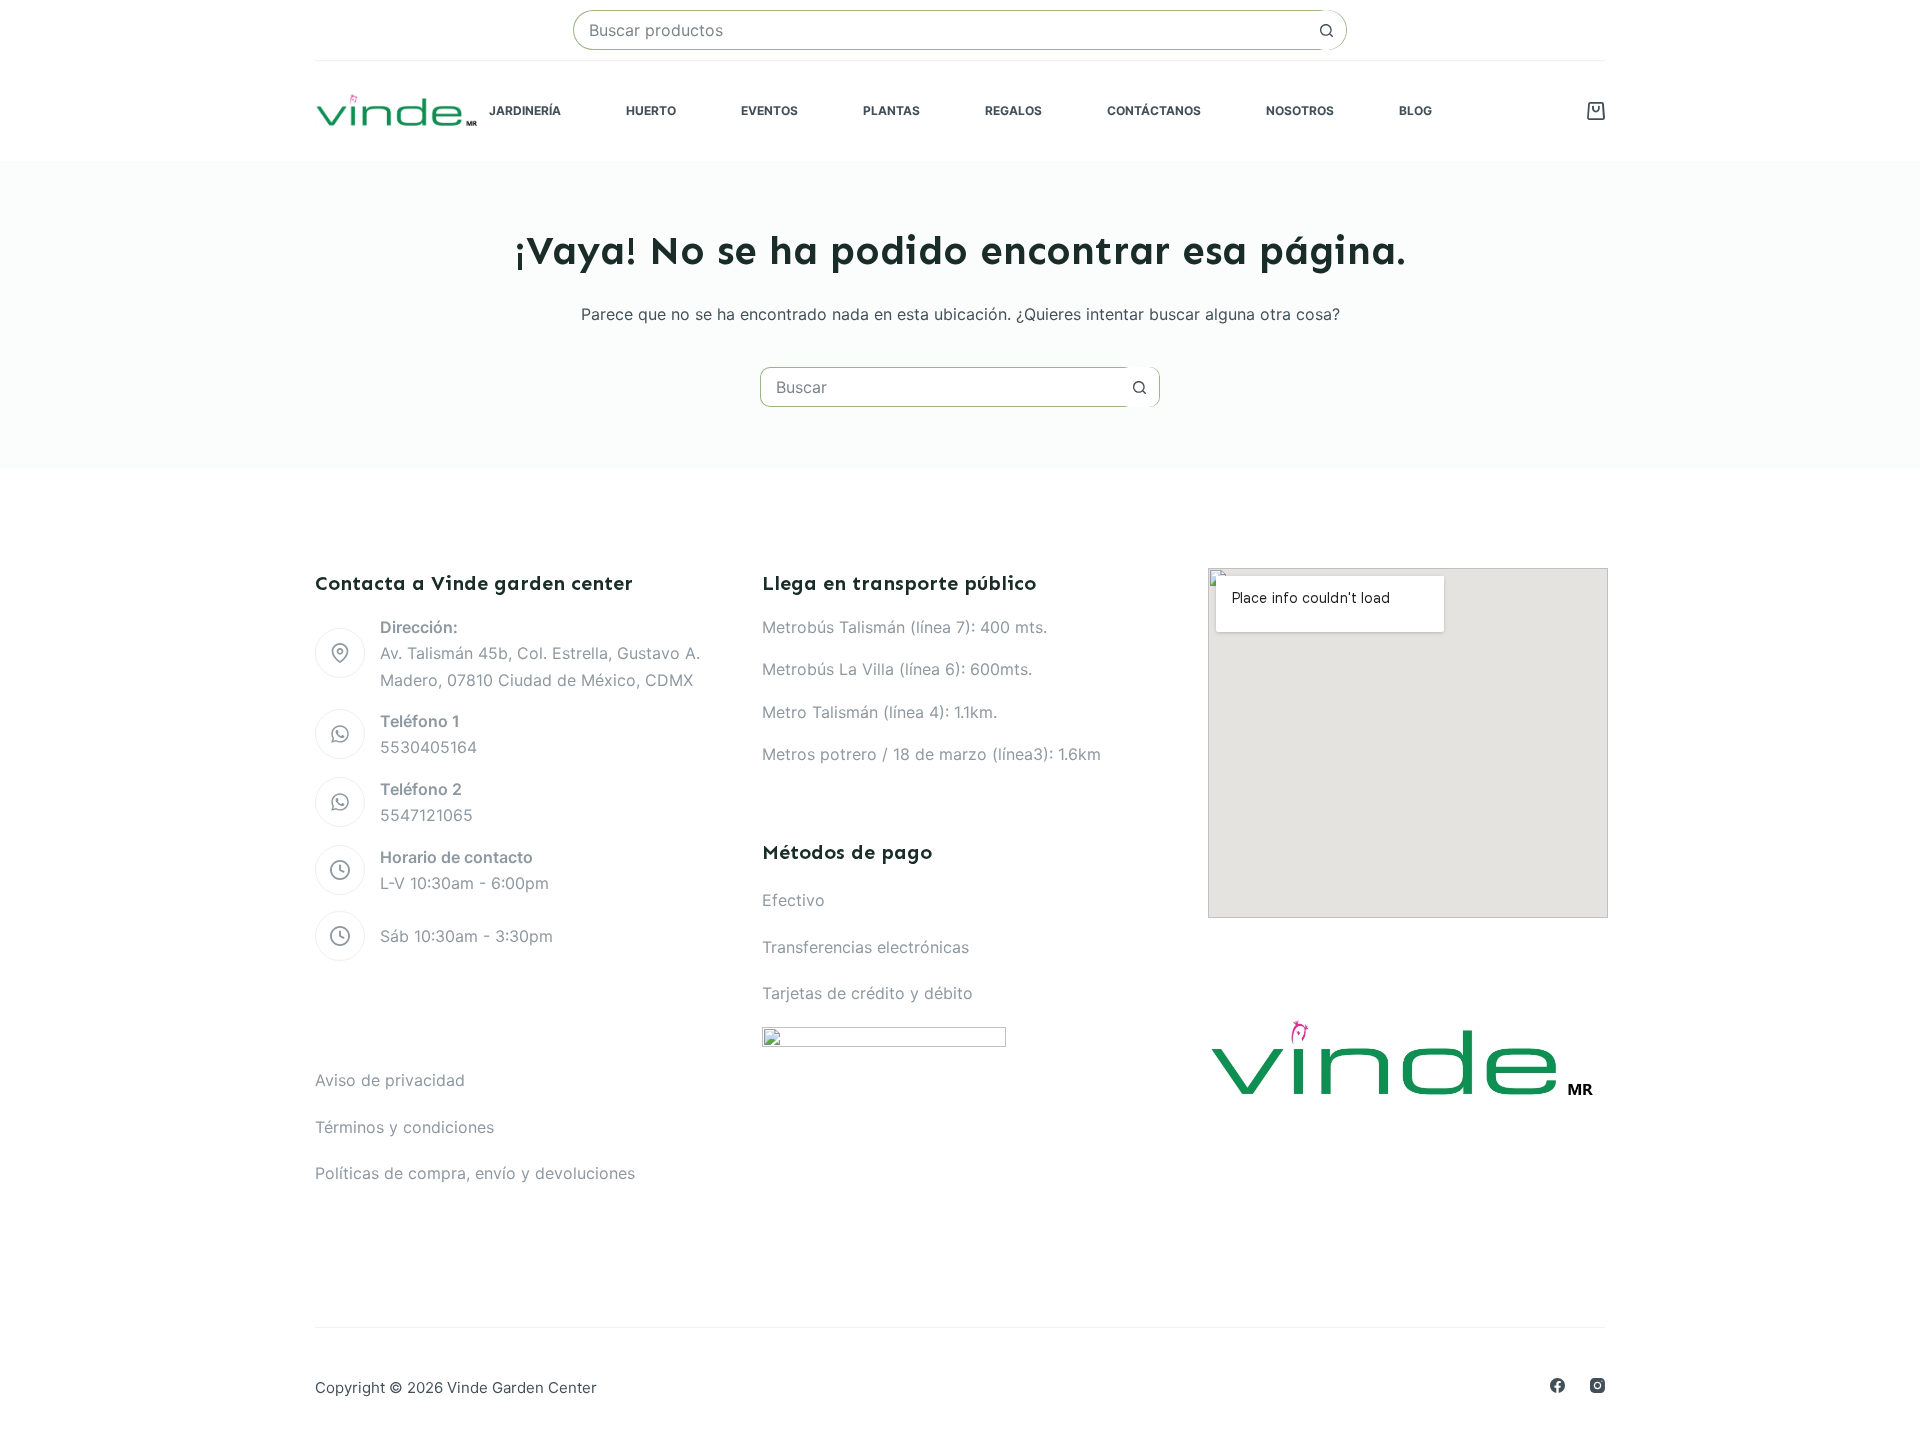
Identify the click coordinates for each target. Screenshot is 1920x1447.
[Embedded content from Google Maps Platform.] (1408, 743)
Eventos (769, 110)
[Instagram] (1597, 1385)
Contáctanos (1154, 110)
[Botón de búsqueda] (1326, 30)
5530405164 (428, 747)
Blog (1415, 110)
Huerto (651, 110)
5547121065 (426, 815)
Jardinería (525, 110)
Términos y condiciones (404, 1127)
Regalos (1013, 110)
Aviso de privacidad (390, 1080)
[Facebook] (1557, 1385)
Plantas (891, 110)
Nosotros (1300, 110)
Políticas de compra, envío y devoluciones (475, 1173)
